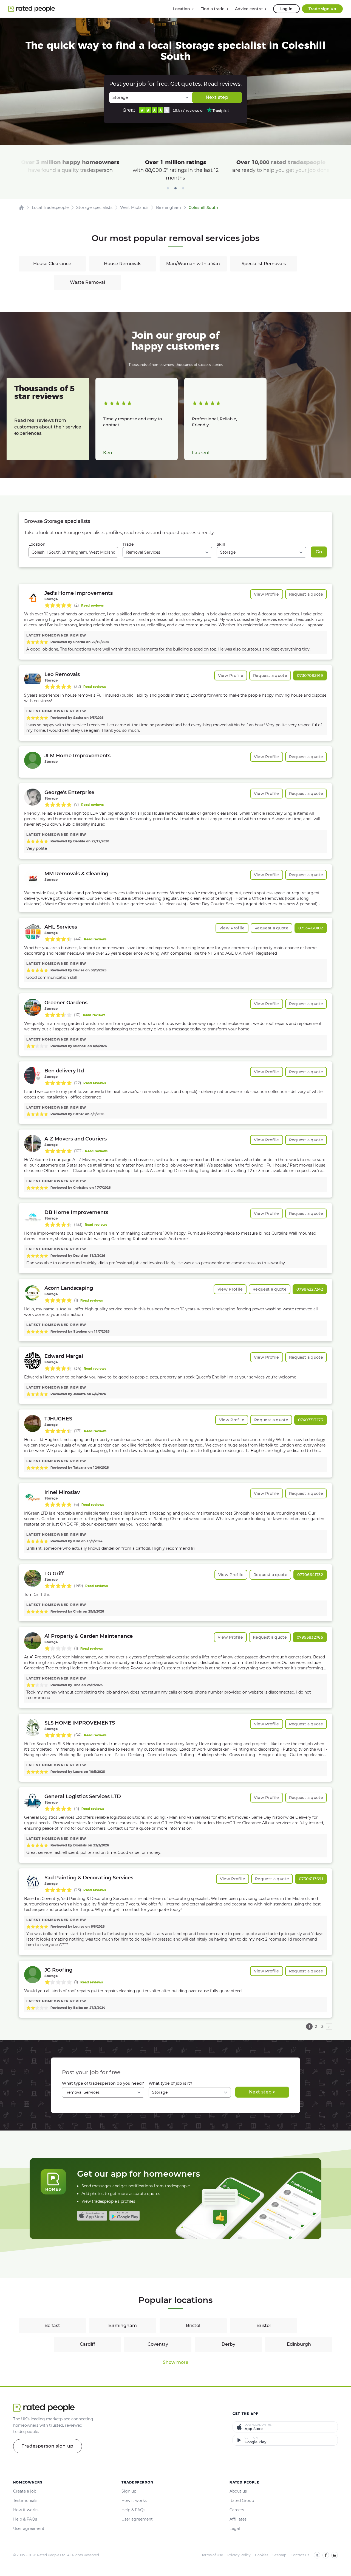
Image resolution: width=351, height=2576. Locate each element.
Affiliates (238, 2519)
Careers (237, 2510)
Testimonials (25, 2501)
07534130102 (311, 928)
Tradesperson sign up (48, 2446)
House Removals (123, 264)
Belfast (52, 2326)
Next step (217, 97)
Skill (221, 544)
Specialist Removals (264, 264)
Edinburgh (299, 2344)
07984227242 (310, 1289)
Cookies (262, 2555)
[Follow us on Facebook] (326, 2555)
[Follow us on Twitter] (317, 2555)
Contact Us (300, 2555)
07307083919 (310, 675)
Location (37, 544)
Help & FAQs (25, 2519)
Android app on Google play (124, 2216)
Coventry (158, 2344)
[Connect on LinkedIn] (335, 2555)
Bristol (193, 2326)
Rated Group (242, 2501)
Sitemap (279, 2555)
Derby (228, 2344)
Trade (128, 544)
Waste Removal (87, 282)
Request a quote (306, 594)
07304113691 (311, 1879)
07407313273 (311, 1420)
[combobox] (73, 552)
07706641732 (310, 1575)
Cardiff (87, 2344)
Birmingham (123, 2326)
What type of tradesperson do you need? (103, 2083)
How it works (26, 2510)
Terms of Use (212, 2555)
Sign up (129, 2491)
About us (238, 2491)
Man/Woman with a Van (193, 264)
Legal (235, 2529)
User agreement (29, 2529)
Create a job (25, 2491)
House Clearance (52, 264)
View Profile (267, 594)
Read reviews (92, 605)
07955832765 (310, 1637)
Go (319, 552)
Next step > (262, 2092)
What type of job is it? (170, 2083)
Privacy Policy (239, 2555)
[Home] (21, 208)
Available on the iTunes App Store (92, 2216)
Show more (176, 2362)
